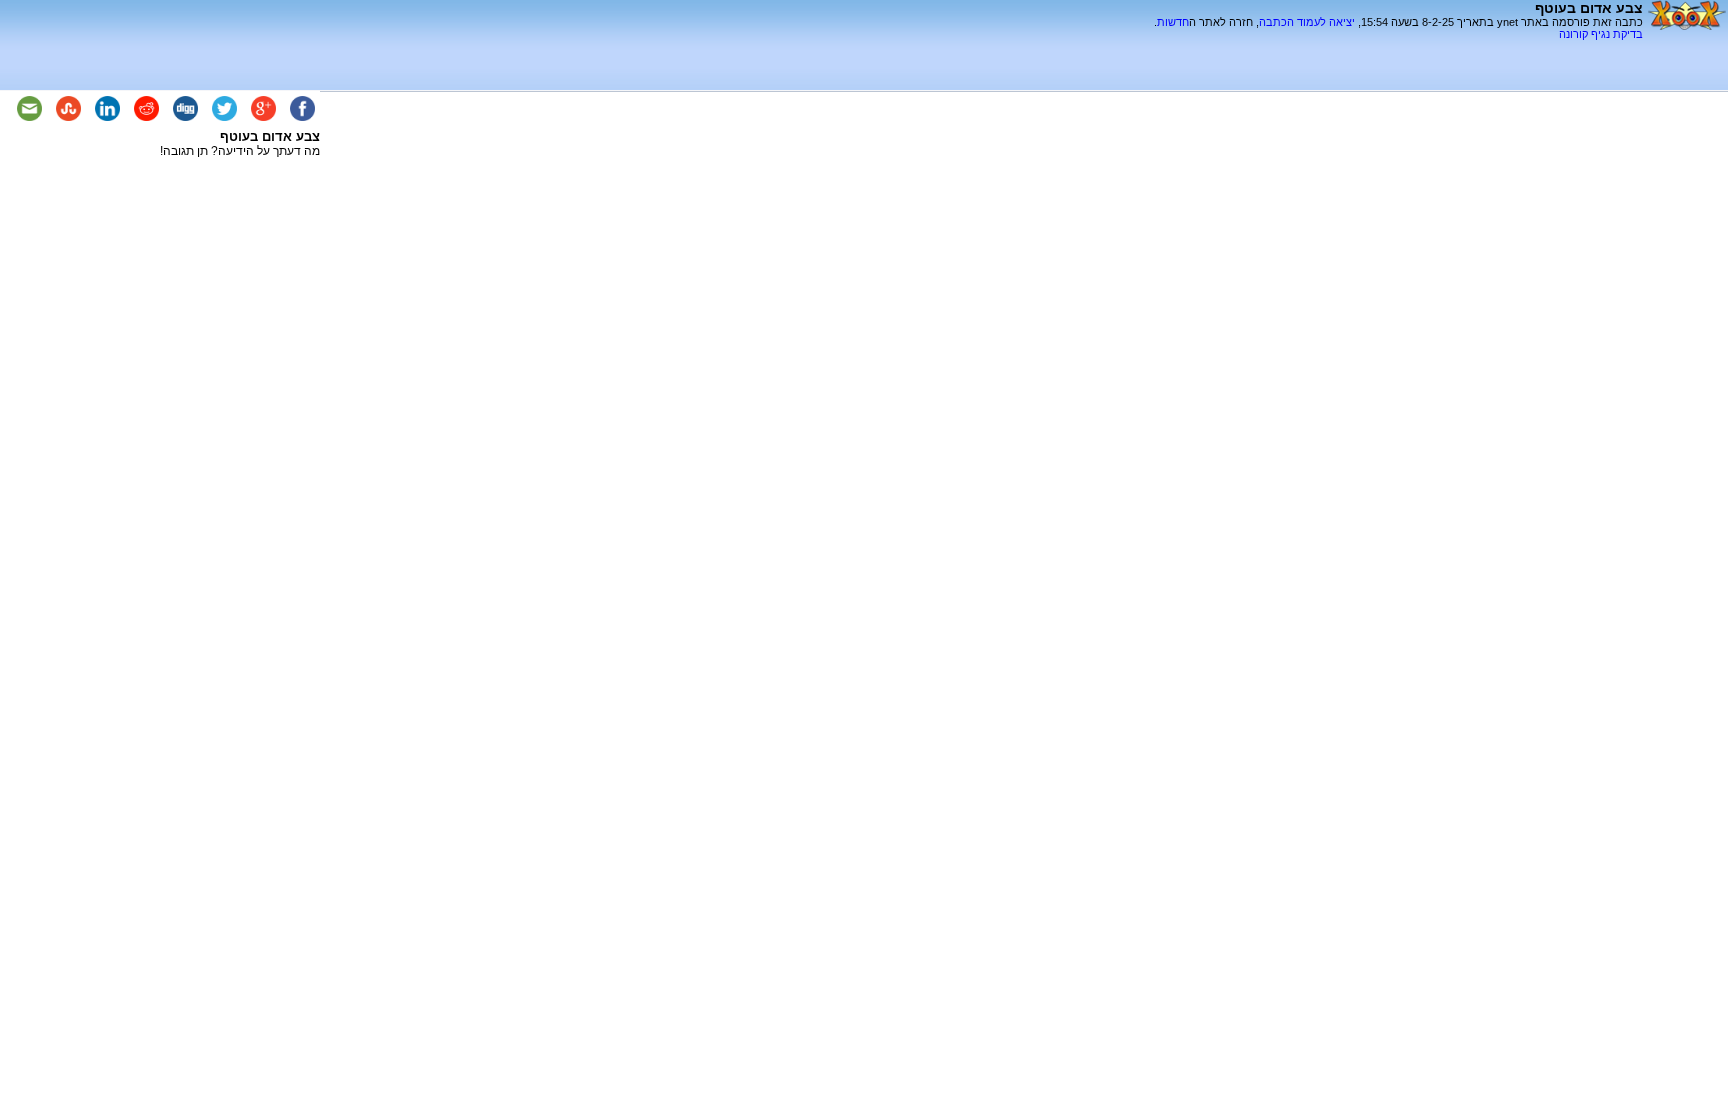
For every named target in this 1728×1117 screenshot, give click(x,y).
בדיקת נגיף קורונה (1601, 34)
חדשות (1173, 22)
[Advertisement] (1409, 47)
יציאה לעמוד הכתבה (1307, 22)
